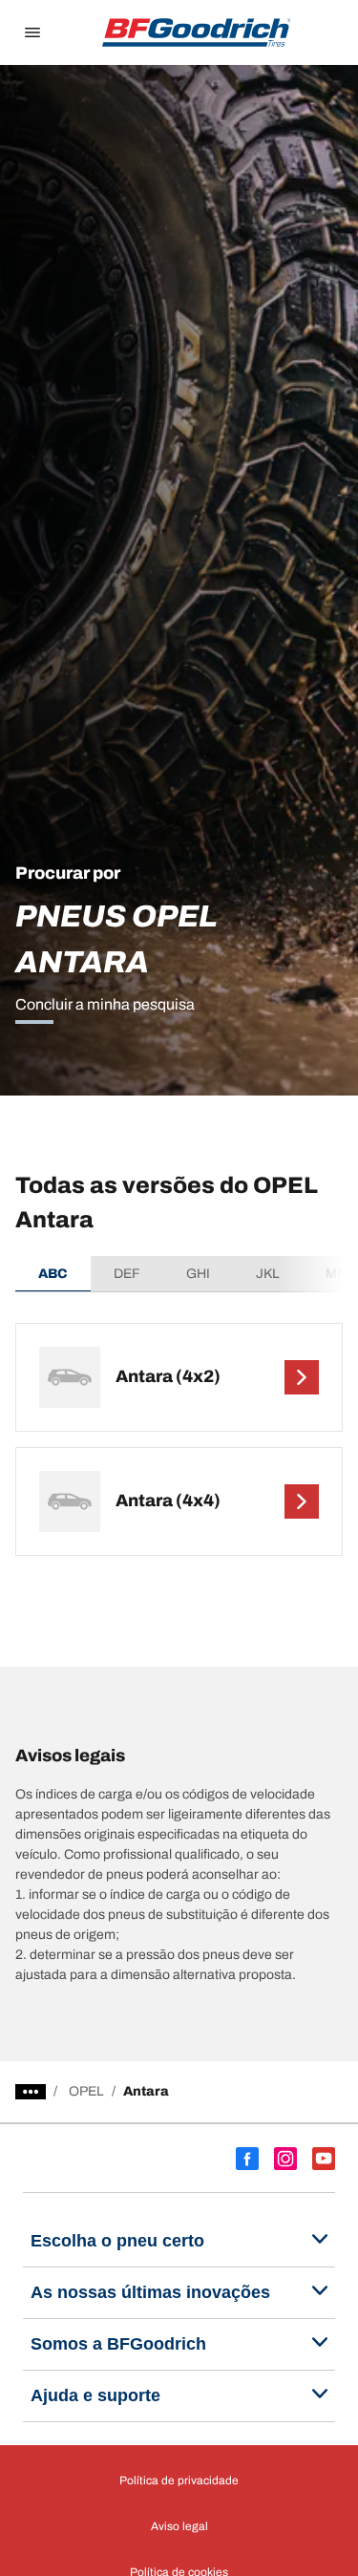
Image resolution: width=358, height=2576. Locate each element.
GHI (198, 1274)
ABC (53, 1274)
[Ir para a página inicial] (197, 32)
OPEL (86, 2091)
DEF (127, 1274)
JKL (268, 1274)
